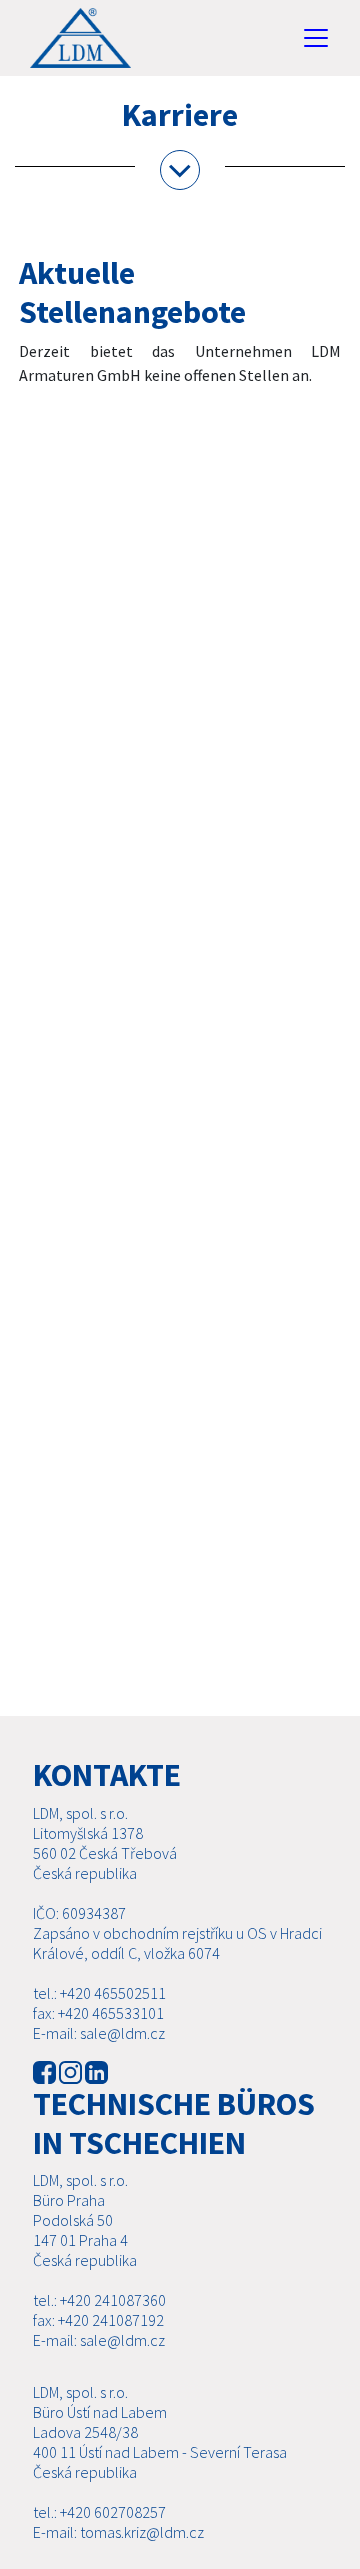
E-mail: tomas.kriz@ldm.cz (118, 2532)
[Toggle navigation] (316, 38)
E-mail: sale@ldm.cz (99, 2033)
